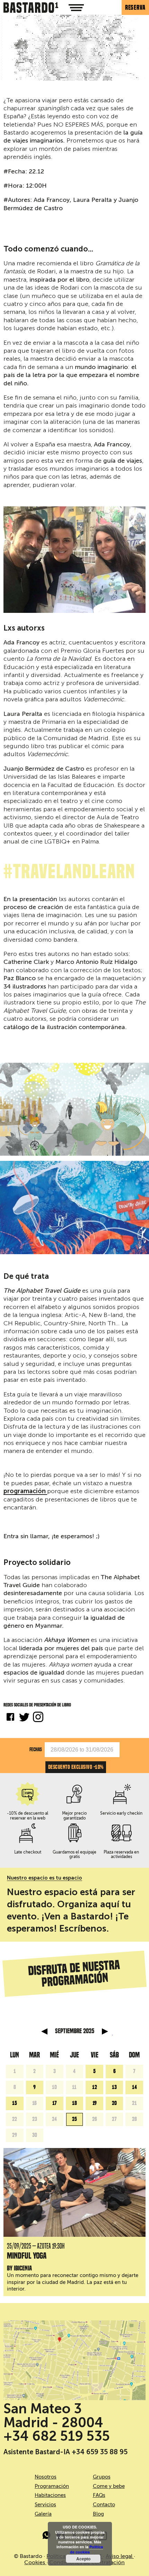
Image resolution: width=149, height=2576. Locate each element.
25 (74, 2119)
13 (114, 2087)
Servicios (45, 2505)
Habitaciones (50, 2495)
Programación (52, 2486)
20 (114, 2103)
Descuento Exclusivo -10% (76, 1767)
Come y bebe (109, 2486)
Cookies (35, 2562)
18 (74, 2103)
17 (55, 2103)
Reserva (135, 7)
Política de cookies (87, 2549)
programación (25, 1491)
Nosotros (46, 2477)
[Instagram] (38, 1718)
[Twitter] (24, 1718)
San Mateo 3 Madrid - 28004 (53, 2415)
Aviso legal (120, 2556)
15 (15, 2103)
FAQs (99, 2495)
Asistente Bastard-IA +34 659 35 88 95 (65, 2452)
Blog (98, 2514)
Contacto (104, 2505)
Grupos (102, 2477)
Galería (43, 2514)
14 (134, 2087)
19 (95, 2103)
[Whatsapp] (47, 2536)
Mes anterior (44, 2031)
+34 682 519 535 (57, 2436)
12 (95, 2087)
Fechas (36, 1749)
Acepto (83, 2559)
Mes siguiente (105, 2031)
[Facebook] (10, 1718)
